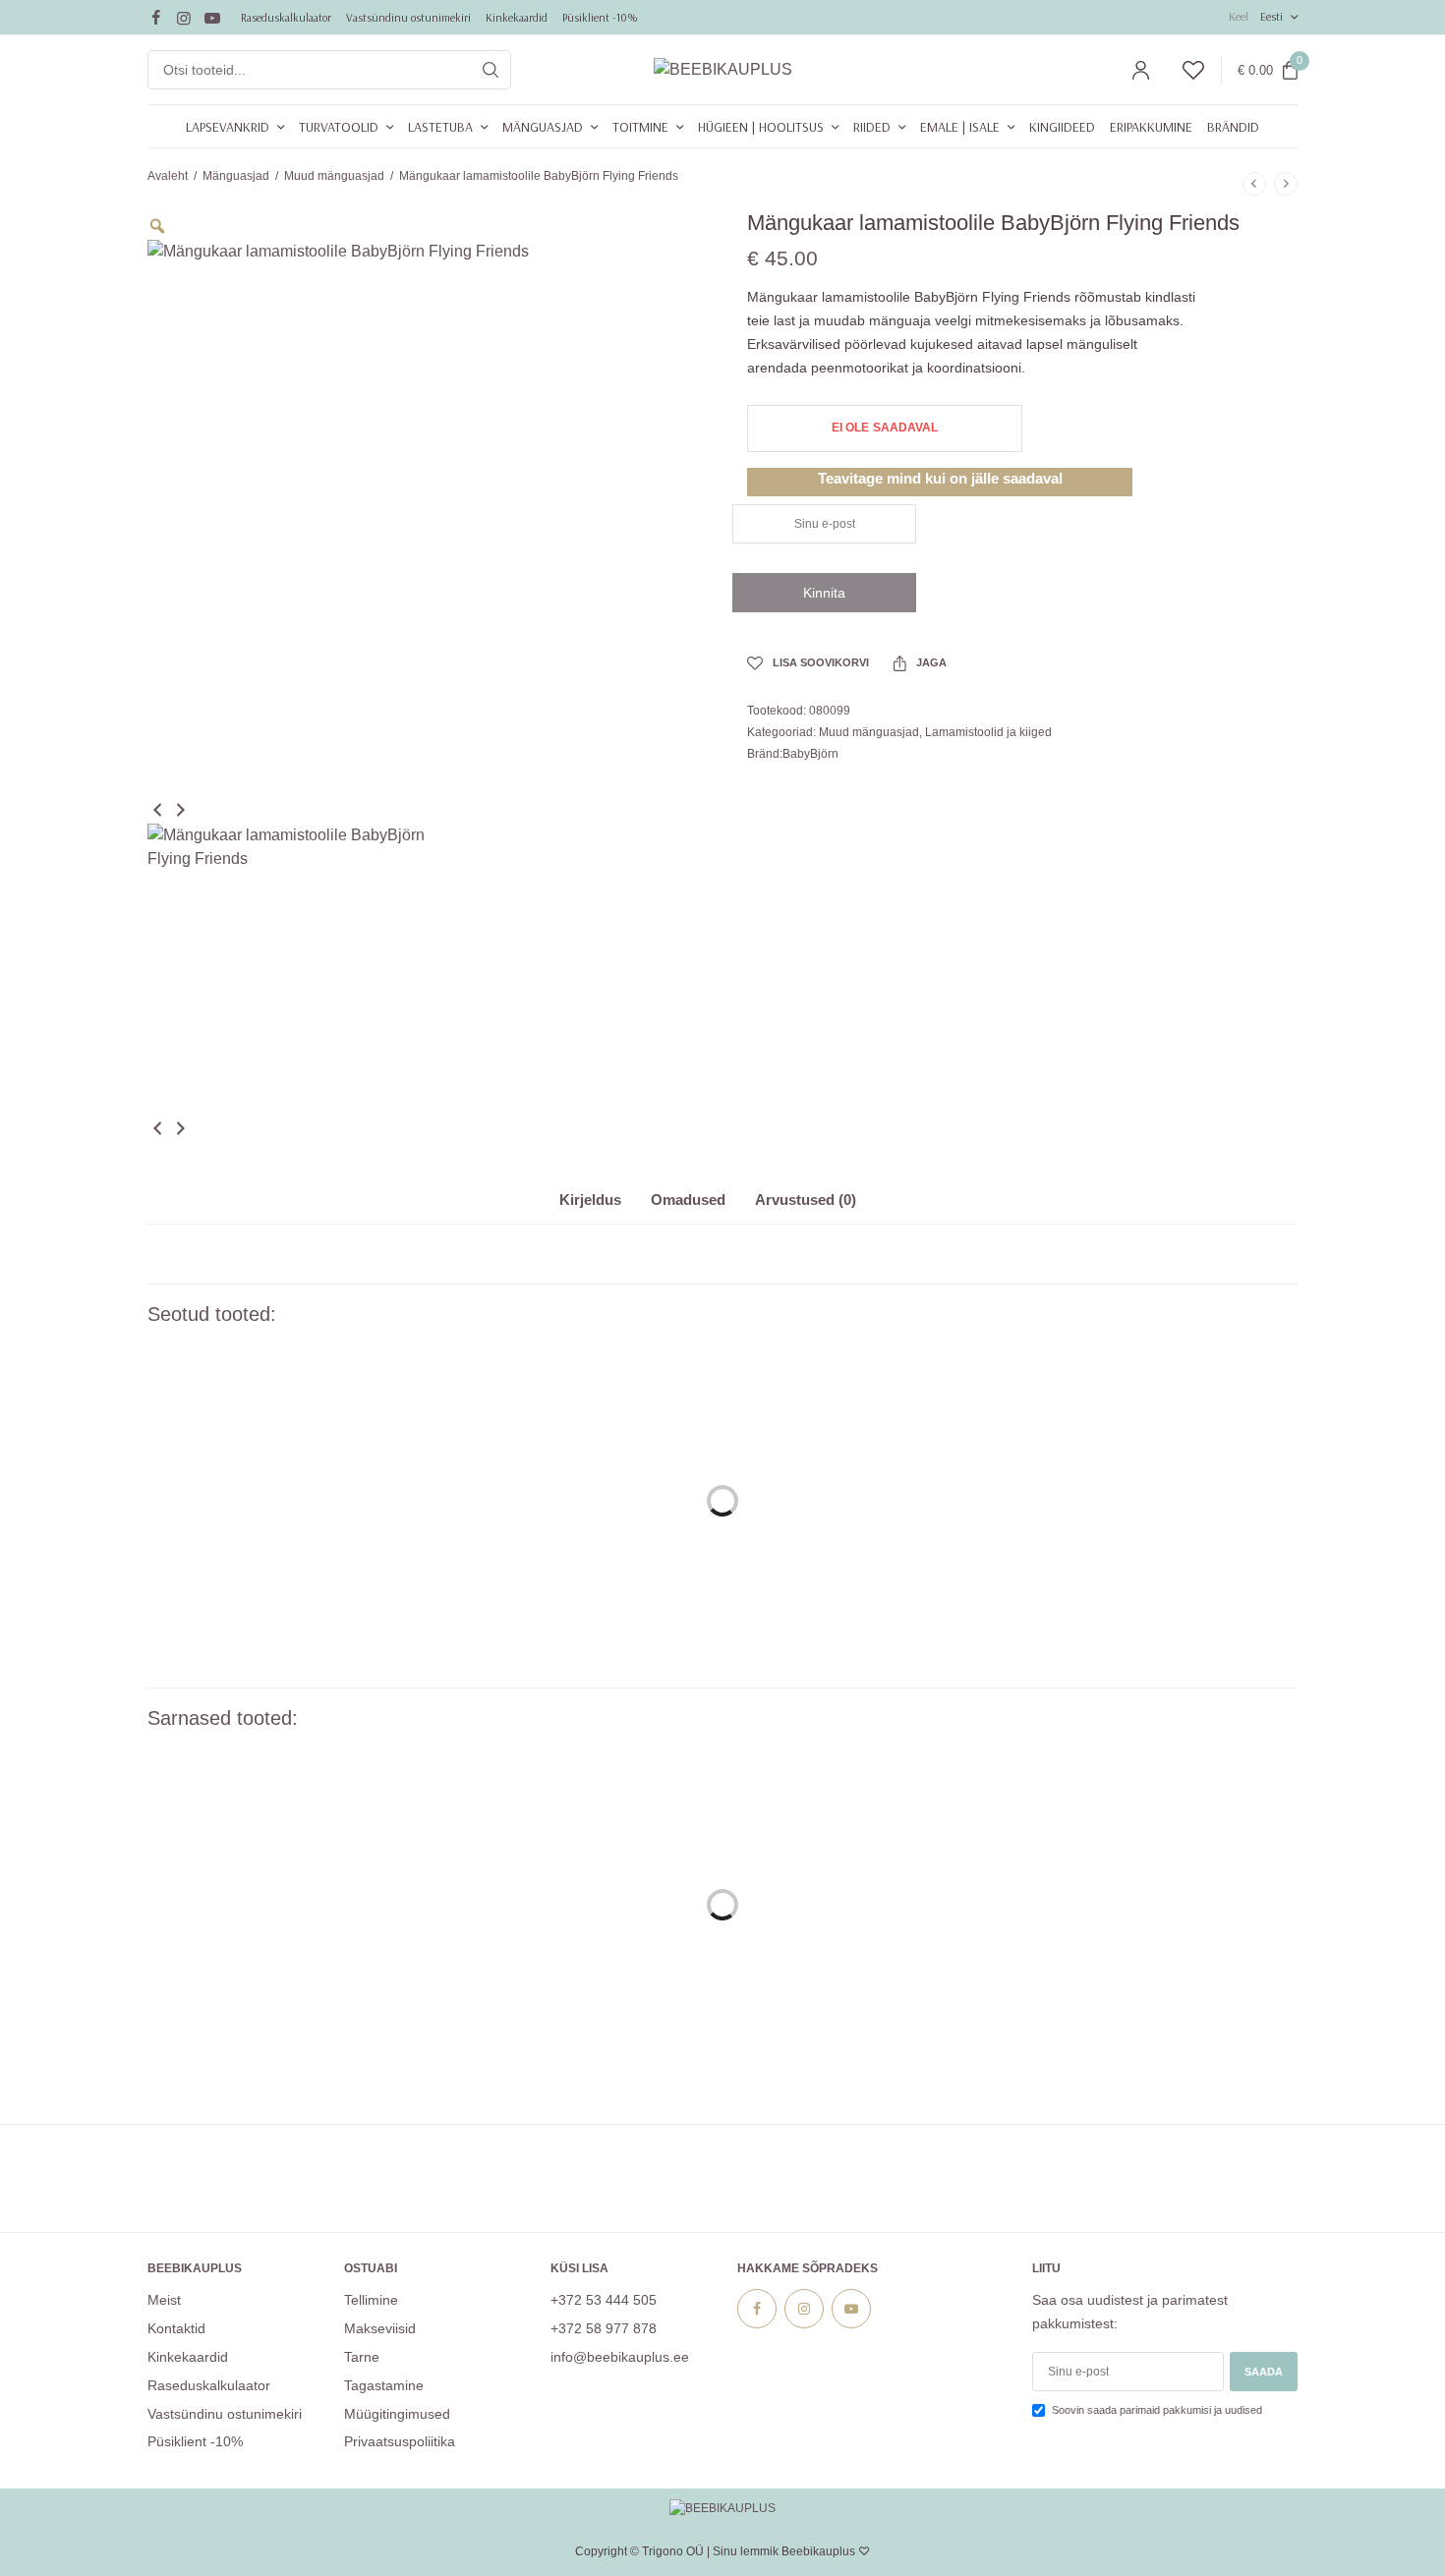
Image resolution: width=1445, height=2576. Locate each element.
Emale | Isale (960, 127)
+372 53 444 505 (604, 2300)
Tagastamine (384, 2384)
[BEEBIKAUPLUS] (723, 70)
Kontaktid (176, 2328)
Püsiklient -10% (600, 17)
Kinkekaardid (517, 17)
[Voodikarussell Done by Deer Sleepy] (575, 1890)
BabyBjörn (810, 754)
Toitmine (640, 127)
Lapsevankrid (228, 127)
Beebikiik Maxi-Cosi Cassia (280, 2051)
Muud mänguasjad (334, 176)
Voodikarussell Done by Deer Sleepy (575, 2051)
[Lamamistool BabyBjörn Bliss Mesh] (280, 1486)
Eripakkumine (1151, 127)
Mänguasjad (543, 127)
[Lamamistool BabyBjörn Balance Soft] (575, 1486)
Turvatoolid (339, 127)
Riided (872, 127)
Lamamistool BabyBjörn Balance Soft (575, 1647)
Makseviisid (380, 2328)
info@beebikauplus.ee (620, 2357)
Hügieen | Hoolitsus (761, 127)
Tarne (362, 2357)
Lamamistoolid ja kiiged (988, 732)
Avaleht (168, 176)
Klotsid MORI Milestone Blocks (870, 2051)
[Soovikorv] (1185, 70)
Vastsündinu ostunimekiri (408, 17)
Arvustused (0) (806, 1200)
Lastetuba (440, 127)
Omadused (688, 1200)
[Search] (491, 70)
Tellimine (371, 2300)
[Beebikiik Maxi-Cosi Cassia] (280, 1890)
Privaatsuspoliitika (400, 2441)
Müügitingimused (397, 2413)
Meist (164, 2300)
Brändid (1233, 127)
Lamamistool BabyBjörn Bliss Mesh (280, 1647)
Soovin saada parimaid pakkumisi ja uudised (1157, 2410)
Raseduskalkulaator (286, 17)
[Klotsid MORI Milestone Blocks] (870, 1890)
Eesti (1272, 16)
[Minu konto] (1141, 70)
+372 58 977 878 (604, 2328)
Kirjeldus (590, 1200)
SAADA (1264, 2372)
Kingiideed (1062, 127)
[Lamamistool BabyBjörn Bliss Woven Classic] (1165, 1890)
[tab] (605, 1208)
